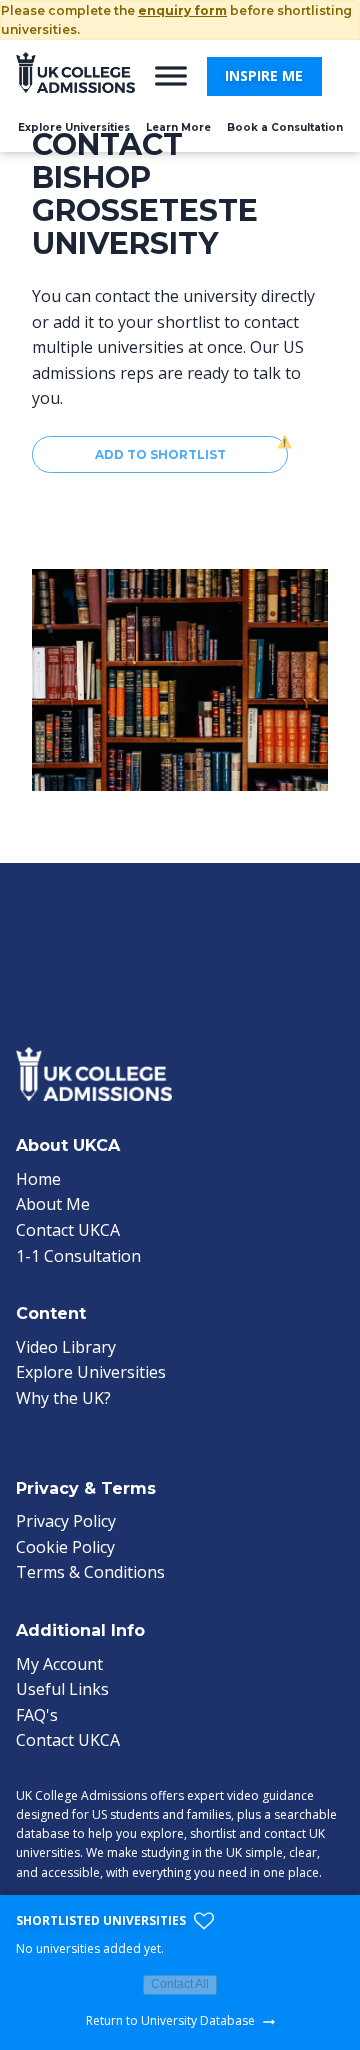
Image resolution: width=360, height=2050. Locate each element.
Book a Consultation (285, 127)
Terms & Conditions (90, 1572)
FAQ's (37, 1715)
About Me (53, 1204)
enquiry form (182, 10)
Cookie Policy (65, 1547)
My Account (59, 1664)
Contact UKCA (68, 1230)
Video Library (66, 1347)
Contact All (180, 1984)
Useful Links (62, 1689)
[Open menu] (171, 76)
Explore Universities (74, 127)
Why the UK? (63, 1398)
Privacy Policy (66, 1521)
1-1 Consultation (78, 1256)
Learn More (178, 127)
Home (38, 1179)
